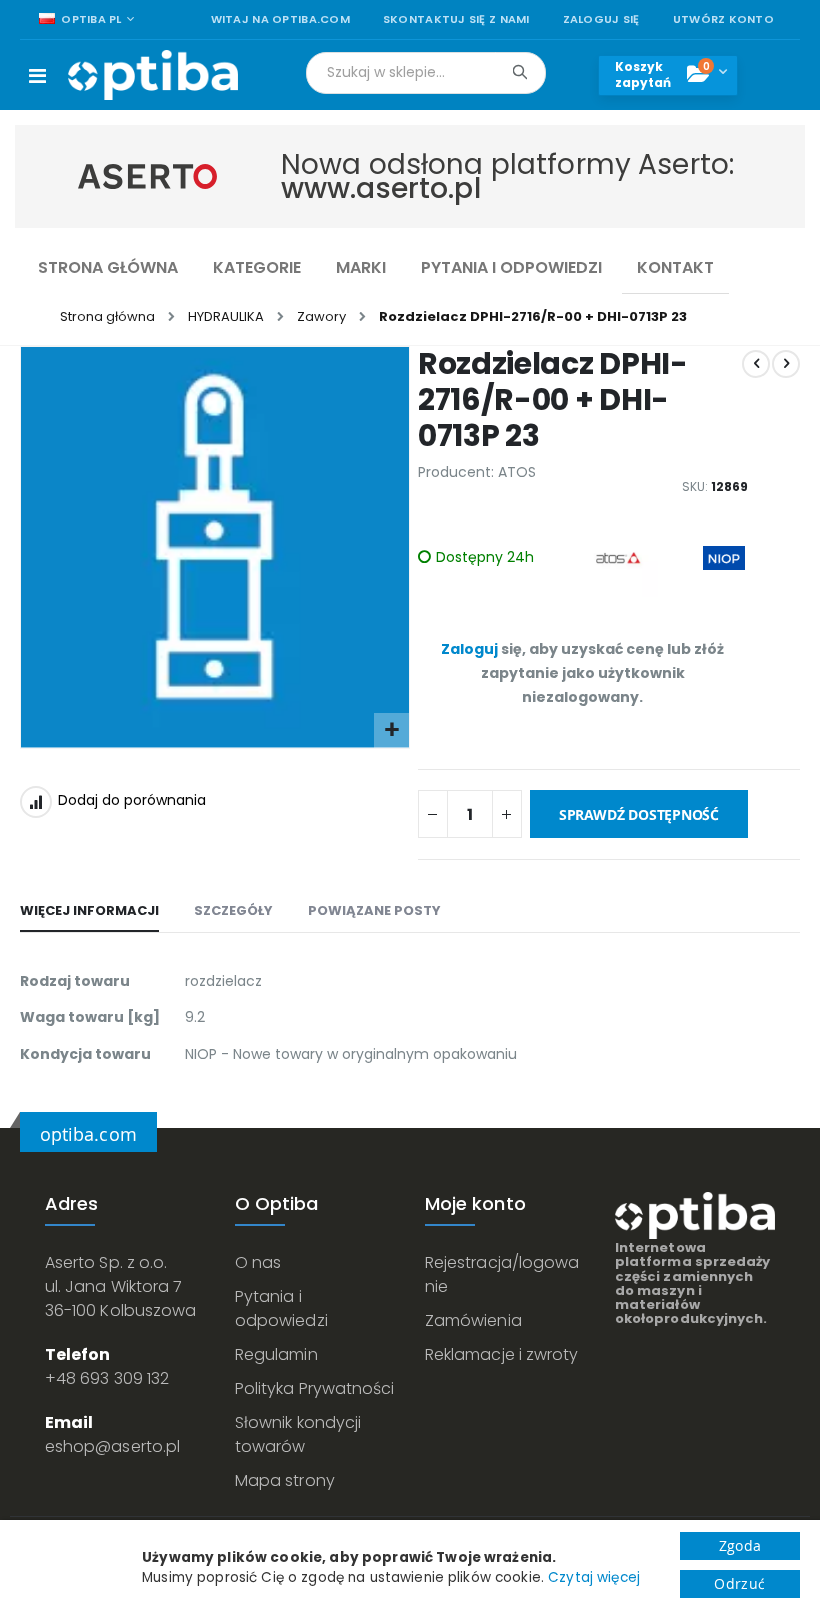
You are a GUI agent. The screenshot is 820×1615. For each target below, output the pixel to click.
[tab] (89, 912)
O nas (258, 1262)
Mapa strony (285, 1480)
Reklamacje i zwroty (501, 1354)
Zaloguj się (601, 19)
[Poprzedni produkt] (756, 364)
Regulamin (276, 1354)
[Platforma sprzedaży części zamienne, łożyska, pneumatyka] (153, 75)
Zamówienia (473, 1320)
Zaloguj (469, 649)
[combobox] (426, 73)
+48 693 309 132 (107, 1378)
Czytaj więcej (594, 1577)
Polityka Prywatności (314, 1388)
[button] (391, 730)
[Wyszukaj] (519, 72)
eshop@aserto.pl (112, 1446)
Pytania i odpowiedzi (281, 1308)
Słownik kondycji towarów (298, 1434)
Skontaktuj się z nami (456, 19)
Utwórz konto (723, 19)
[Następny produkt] (786, 364)
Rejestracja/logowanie (502, 1274)
